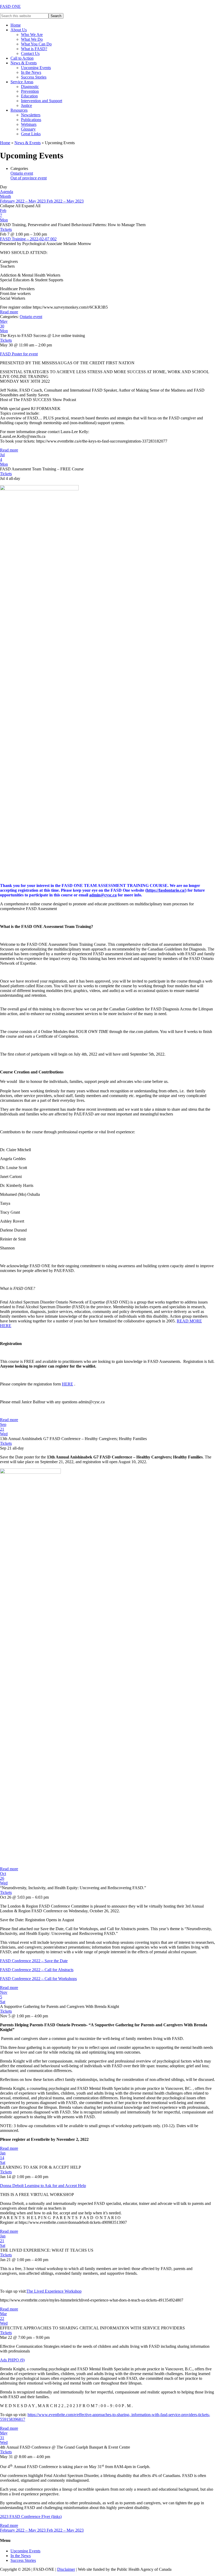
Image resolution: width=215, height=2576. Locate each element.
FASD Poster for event (19, 354)
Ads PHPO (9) (12, 2360)
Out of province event (29, 178)
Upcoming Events (25, 2551)
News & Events (28, 143)
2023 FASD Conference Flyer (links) (31, 2517)
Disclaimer (66, 2569)
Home (5, 143)
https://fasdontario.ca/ (166, 890)
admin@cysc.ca (103, 895)
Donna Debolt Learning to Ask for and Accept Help (43, 2186)
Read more (9, 312)
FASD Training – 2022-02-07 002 (28, 239)
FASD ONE (10, 6)
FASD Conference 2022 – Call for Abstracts (37, 1970)
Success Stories (23, 2560)
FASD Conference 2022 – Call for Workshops (38, 1979)
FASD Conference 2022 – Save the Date (34, 1961)
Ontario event (22, 173)
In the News (21, 2556)
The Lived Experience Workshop (54, 2291)
